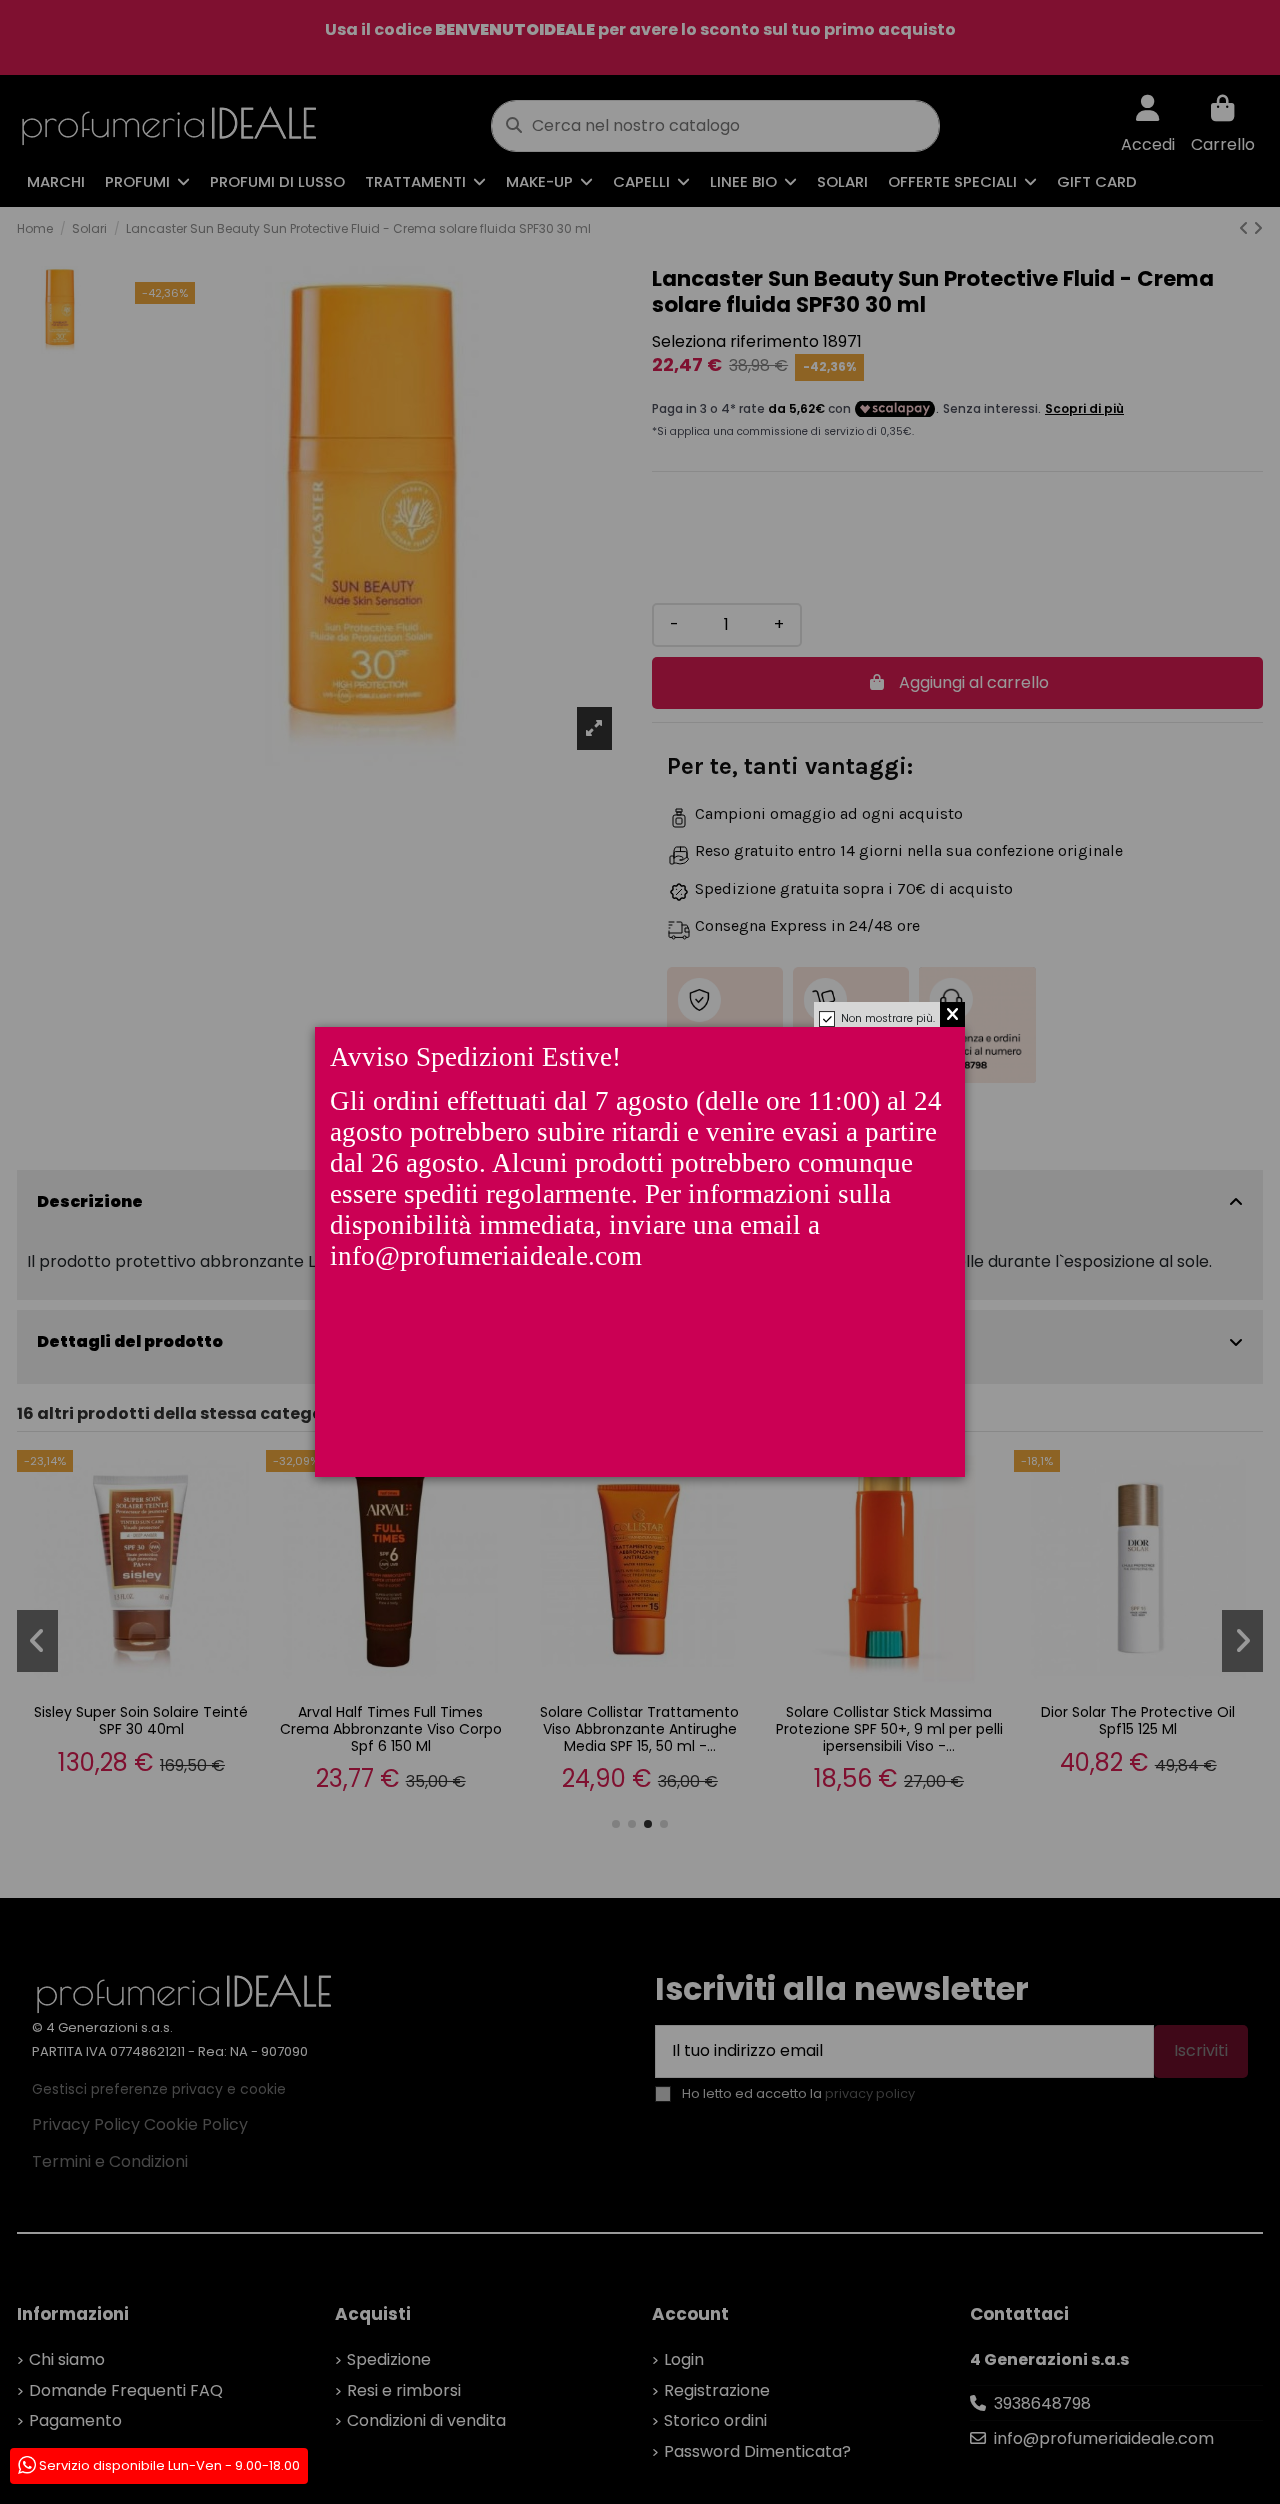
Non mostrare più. (888, 1018)
